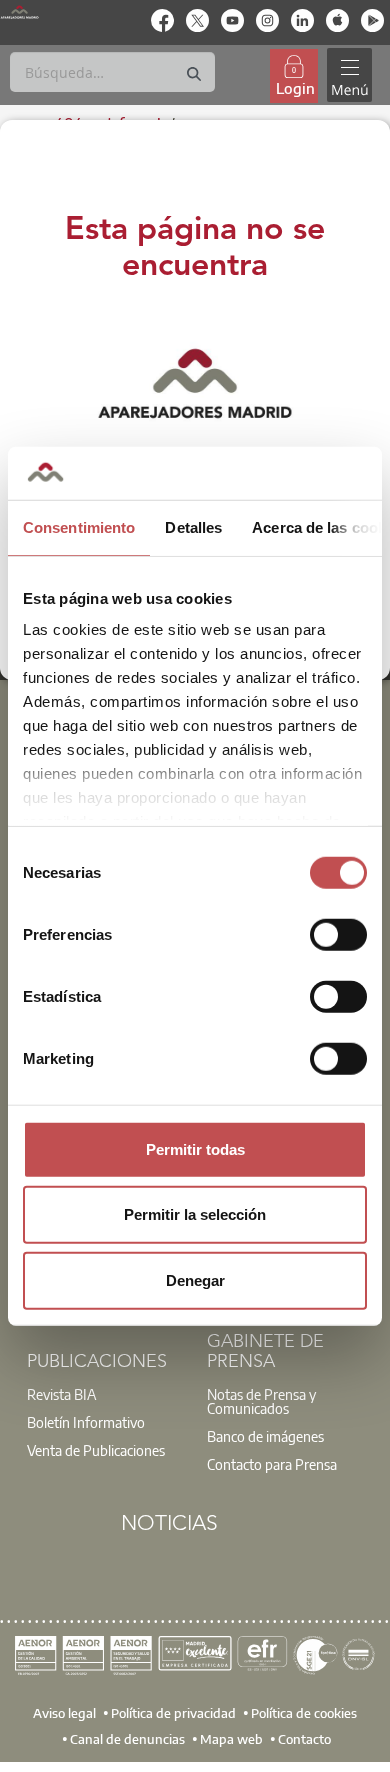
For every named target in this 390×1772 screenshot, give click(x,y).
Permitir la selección (195, 1214)
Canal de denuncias (127, 1739)
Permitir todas (195, 1148)
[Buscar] (194, 74)
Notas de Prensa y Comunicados (261, 1401)
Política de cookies (304, 1713)
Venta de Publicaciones (96, 1450)
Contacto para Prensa (272, 1464)
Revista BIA (62, 1394)
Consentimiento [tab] (79, 526)
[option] (105, 1394)
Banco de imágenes (265, 1436)
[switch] (338, 934)
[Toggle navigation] (349, 75)
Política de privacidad (173, 1713)
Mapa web (231, 1739)
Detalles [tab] (193, 526)
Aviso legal (64, 1713)
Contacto (304, 1739)
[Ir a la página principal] (19, 12)
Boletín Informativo (86, 1422)
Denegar (195, 1279)
